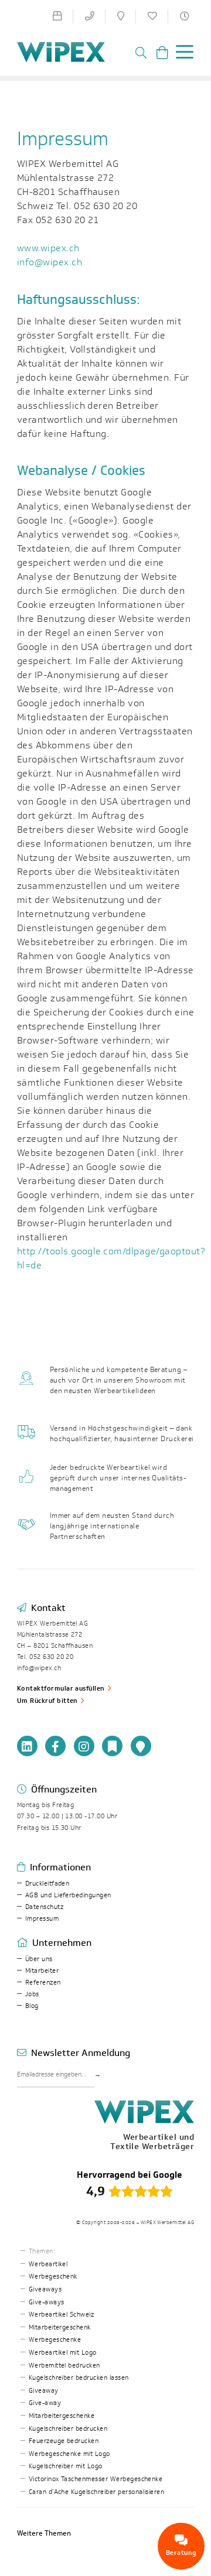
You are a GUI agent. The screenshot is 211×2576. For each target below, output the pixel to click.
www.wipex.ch (48, 248)
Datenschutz (44, 1907)
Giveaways (45, 2289)
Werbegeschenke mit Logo (69, 2454)
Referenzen (43, 1983)
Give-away (45, 2403)
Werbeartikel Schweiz (62, 2315)
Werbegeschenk (53, 2276)
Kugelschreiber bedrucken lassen (79, 2378)
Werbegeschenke (55, 2340)
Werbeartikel (48, 2264)
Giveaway (44, 2391)
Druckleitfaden (47, 1884)
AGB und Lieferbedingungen (68, 1895)
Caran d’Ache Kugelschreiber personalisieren (97, 2492)
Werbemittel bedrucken (64, 2365)
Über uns (39, 1959)
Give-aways (47, 2302)
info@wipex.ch (50, 262)
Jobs (32, 1994)
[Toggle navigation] (181, 54)
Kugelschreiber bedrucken (68, 2429)
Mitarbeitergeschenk (60, 2327)
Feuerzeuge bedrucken (64, 2441)
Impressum (42, 1919)
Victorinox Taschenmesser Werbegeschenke (96, 2479)
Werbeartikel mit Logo (63, 2353)
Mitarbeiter (42, 1971)
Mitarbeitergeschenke (62, 2416)
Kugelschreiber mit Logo (66, 2466)
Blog (32, 2006)
